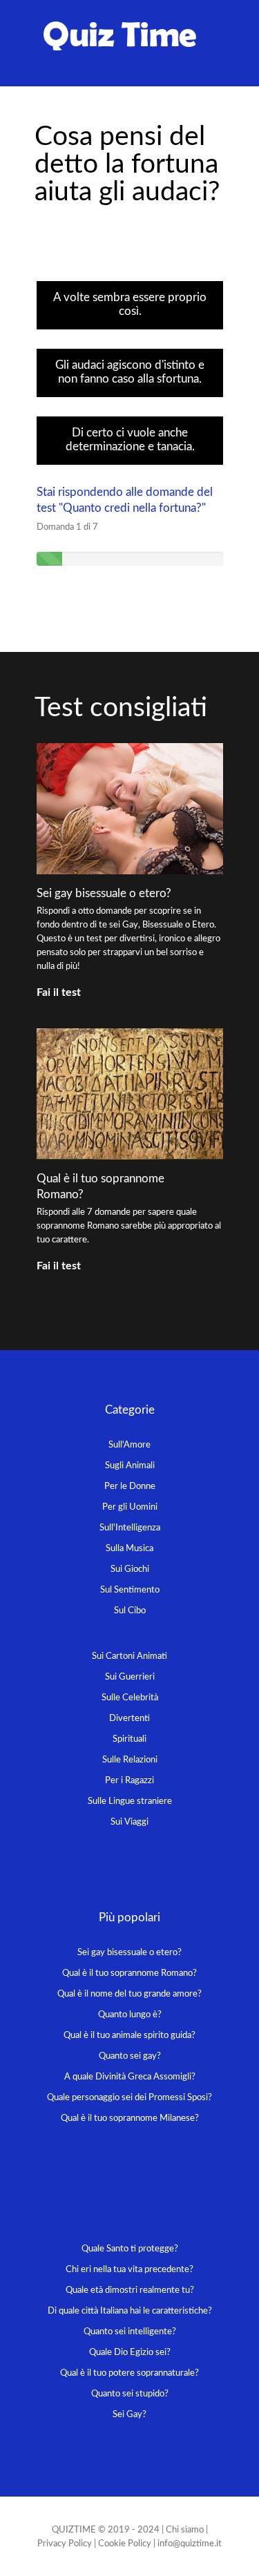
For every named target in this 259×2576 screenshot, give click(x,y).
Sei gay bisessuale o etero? (104, 893)
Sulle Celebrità (130, 1698)
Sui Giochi (130, 1569)
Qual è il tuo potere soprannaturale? (129, 2373)
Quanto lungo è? (130, 2015)
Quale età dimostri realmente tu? (130, 2290)
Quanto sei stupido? (130, 2394)
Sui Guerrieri (130, 1677)
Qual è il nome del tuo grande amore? (129, 1994)
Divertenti (129, 1719)
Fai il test (59, 992)
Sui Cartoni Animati (129, 1656)
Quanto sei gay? (130, 2056)
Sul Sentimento (130, 1590)
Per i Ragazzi (129, 1781)
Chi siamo (185, 2530)
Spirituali (129, 1739)
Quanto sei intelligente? (130, 2332)
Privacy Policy (65, 2544)
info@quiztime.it (190, 2544)
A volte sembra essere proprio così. (130, 304)
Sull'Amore (129, 1445)
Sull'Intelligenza (130, 1528)
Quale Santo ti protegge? (130, 2249)
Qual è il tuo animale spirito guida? (129, 2036)
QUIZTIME (74, 2530)
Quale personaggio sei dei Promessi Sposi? (129, 2098)
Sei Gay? (129, 2415)
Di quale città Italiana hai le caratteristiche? (130, 2311)
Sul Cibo (130, 1611)
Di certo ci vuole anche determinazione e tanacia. (130, 440)
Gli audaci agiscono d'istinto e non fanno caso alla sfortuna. (130, 372)
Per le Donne (130, 1487)
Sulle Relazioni (130, 1760)
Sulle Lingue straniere (130, 1801)
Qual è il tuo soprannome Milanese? (130, 2118)
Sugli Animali (130, 1466)
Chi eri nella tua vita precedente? (129, 2270)
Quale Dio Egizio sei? (130, 2353)
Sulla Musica (129, 1549)
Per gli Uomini (130, 1507)
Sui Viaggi (129, 1822)
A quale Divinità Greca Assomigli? (130, 2077)
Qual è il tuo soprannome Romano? (129, 1973)
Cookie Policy (125, 2544)
